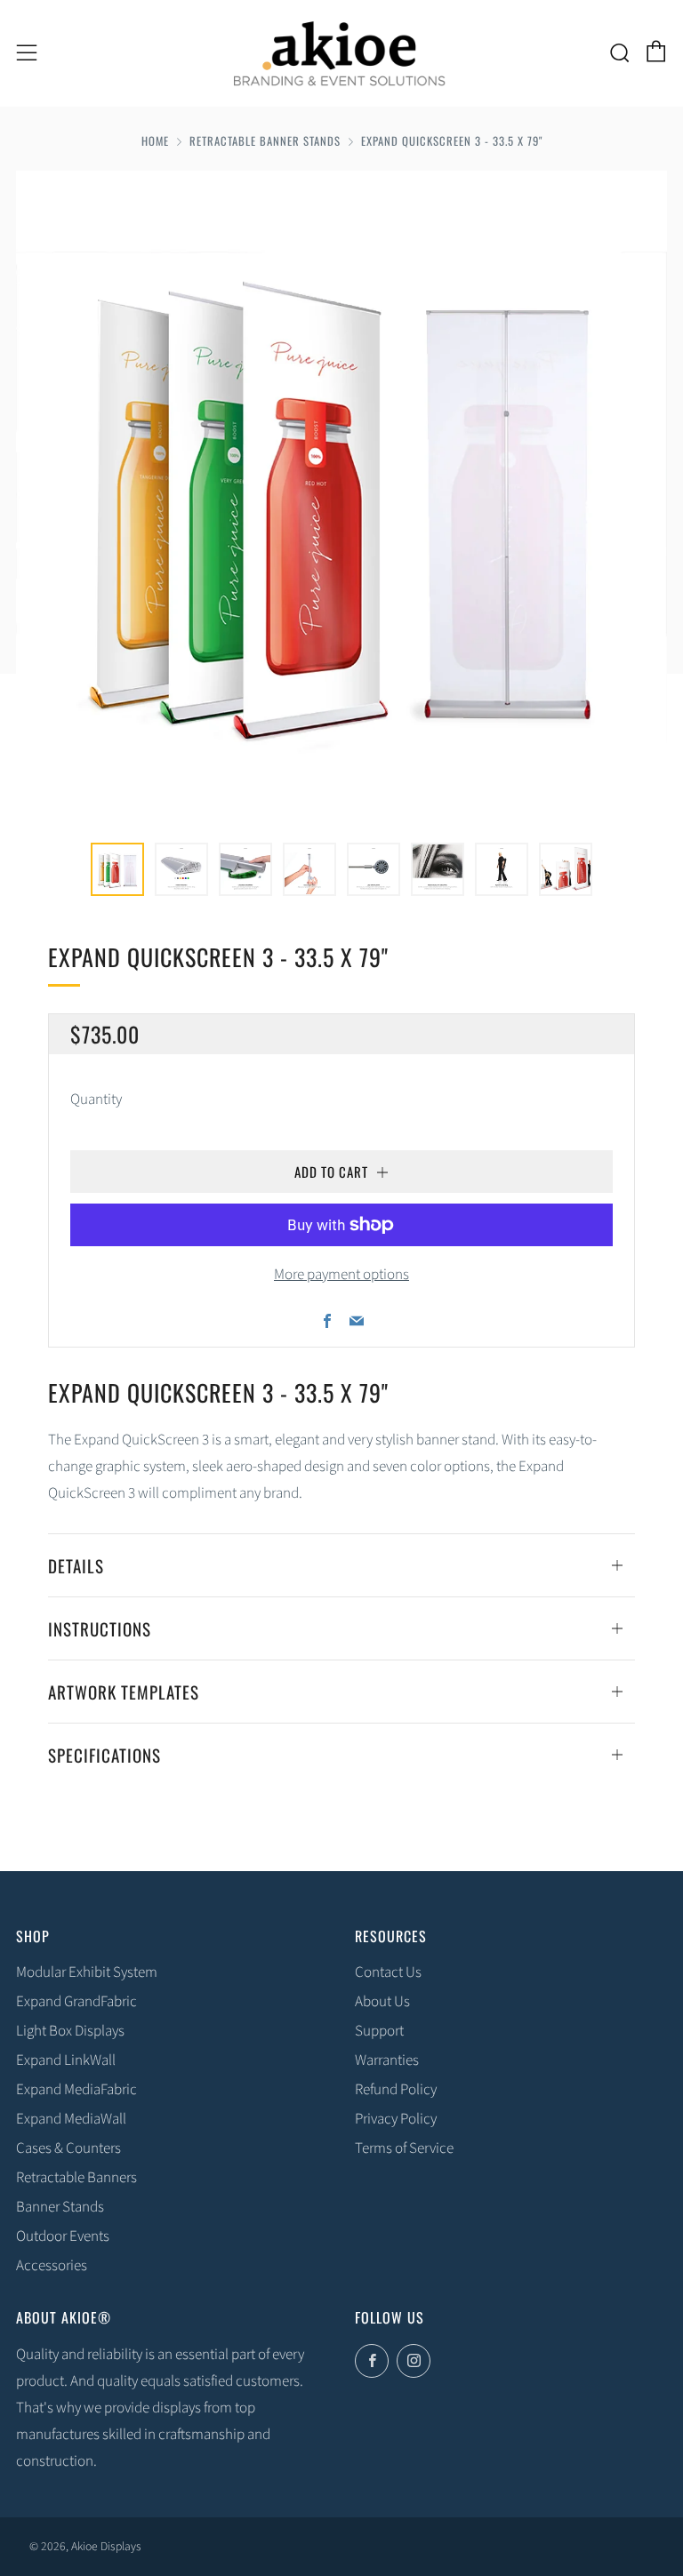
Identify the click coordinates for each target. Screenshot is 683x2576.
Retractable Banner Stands (265, 141)
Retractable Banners (76, 2178)
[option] (341, 496)
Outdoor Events (63, 2236)
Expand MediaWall (71, 2119)
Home (155, 141)
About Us (382, 2002)
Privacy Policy (396, 2119)
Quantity (96, 1100)
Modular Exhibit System (87, 1972)
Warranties (387, 2060)
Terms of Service (404, 2148)
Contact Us (388, 1972)
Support (379, 2031)
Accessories (52, 2266)
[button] (117, 869)
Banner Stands (60, 2207)
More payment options (341, 1275)
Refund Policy (396, 2090)
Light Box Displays (70, 2031)
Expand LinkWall (66, 2060)
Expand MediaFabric (76, 2090)
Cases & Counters (68, 2148)
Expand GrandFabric (76, 2002)
